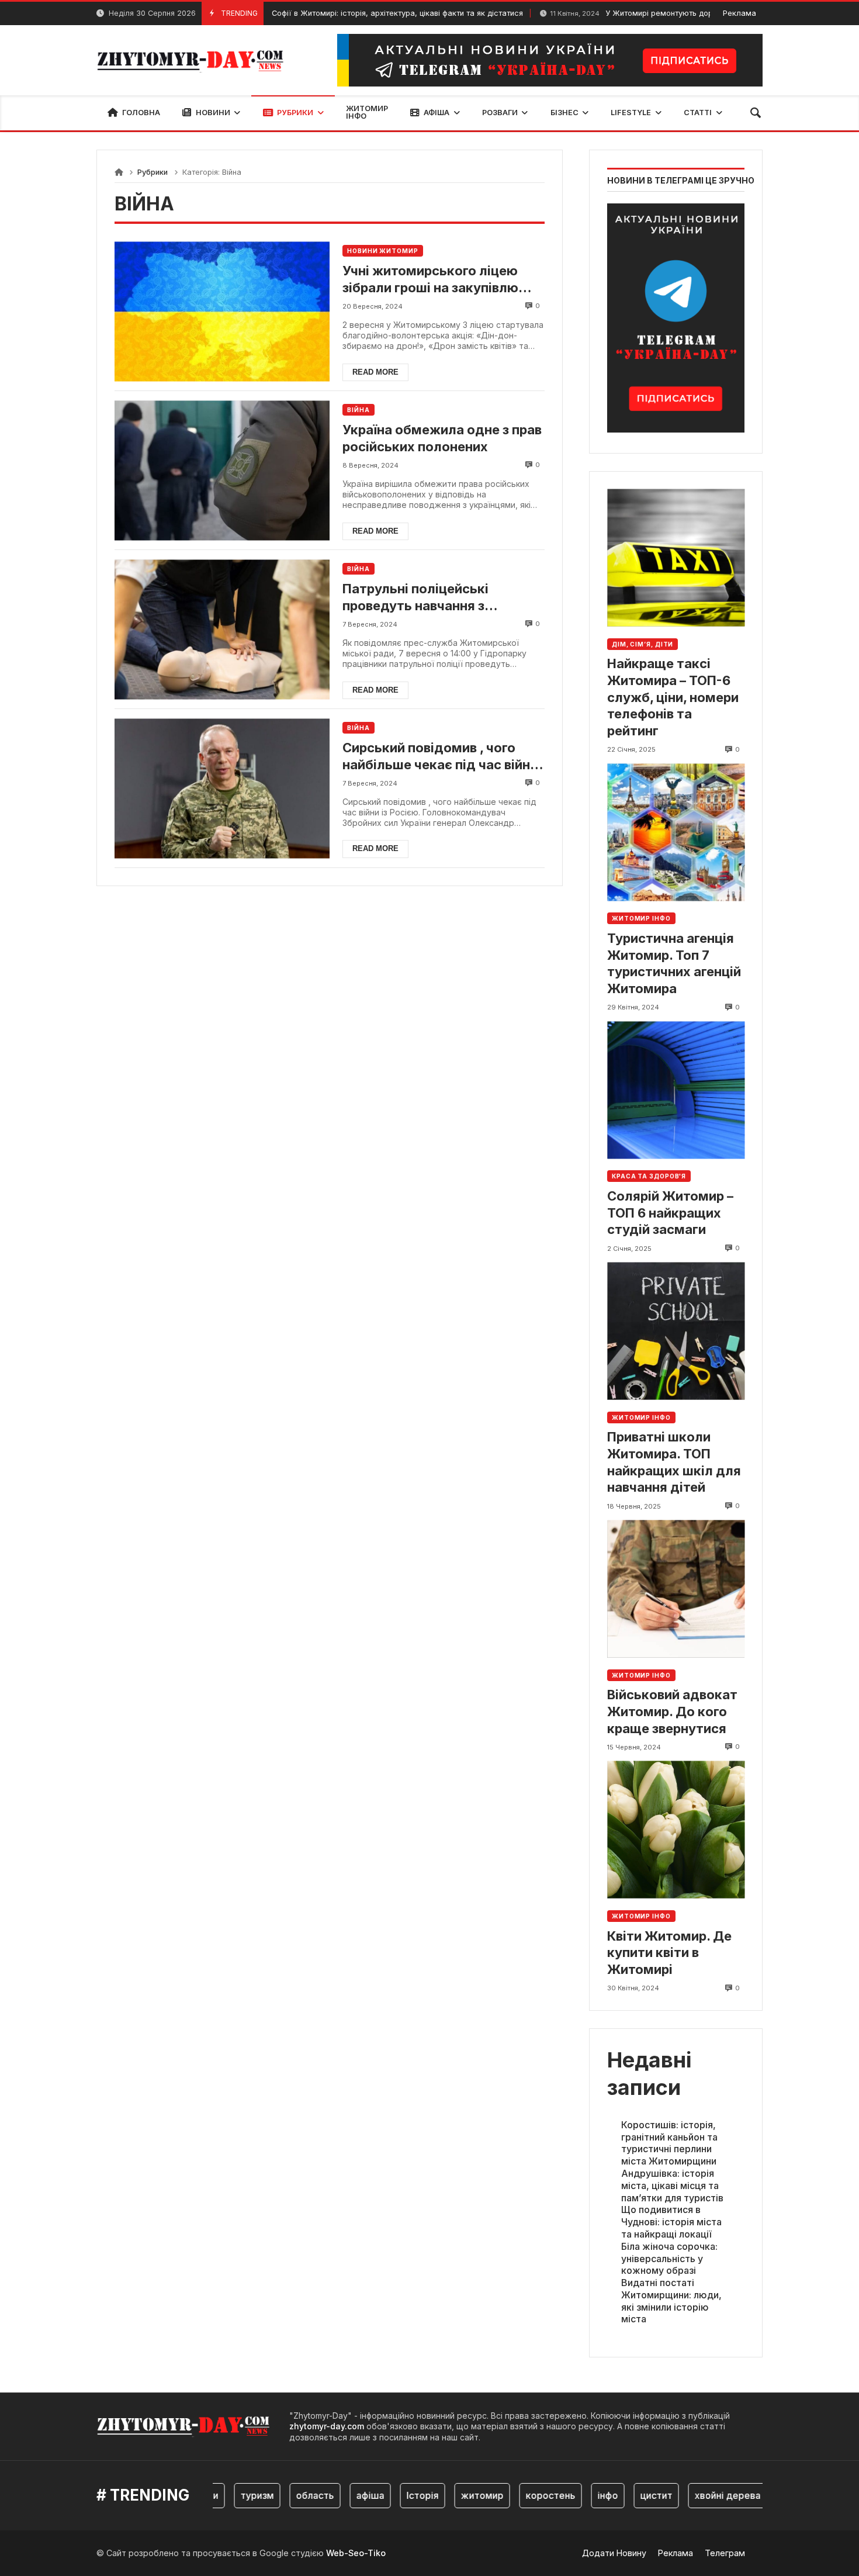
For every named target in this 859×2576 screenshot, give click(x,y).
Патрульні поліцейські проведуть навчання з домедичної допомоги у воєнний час (422, 597)
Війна (359, 410)
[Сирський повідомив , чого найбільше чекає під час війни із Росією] (222, 788)
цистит (624, 2495)
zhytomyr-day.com (327, 2426)
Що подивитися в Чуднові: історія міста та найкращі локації (671, 2222)
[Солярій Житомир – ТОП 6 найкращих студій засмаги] (676, 1090)
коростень (518, 2495)
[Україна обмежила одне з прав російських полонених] (222, 470)
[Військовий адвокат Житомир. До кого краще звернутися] (676, 1589)
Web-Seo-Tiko (356, 2553)
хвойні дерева (695, 2495)
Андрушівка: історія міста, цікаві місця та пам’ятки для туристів (672, 2186)
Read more (375, 372)
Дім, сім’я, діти (642, 644)
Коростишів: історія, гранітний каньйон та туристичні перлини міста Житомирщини (669, 2143)
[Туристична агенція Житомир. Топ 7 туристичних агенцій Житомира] (676, 832)
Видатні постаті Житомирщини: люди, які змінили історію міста (671, 2301)
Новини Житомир (383, 251)
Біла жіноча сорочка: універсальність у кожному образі (669, 2259)
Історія (390, 2495)
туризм (225, 2495)
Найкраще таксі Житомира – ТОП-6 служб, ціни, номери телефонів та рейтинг (673, 697)
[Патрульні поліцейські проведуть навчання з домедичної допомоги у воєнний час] (222, 629)
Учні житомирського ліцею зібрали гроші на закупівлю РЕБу (430, 279)
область (283, 2495)
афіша (338, 2495)
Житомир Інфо (641, 918)
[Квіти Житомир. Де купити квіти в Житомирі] (676, 1830)
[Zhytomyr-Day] (191, 60)
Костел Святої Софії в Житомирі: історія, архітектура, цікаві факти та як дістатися (300, 13)
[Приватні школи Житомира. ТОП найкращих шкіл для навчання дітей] (676, 1331)
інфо (575, 2495)
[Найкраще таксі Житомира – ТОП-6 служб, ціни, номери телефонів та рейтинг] (676, 558)
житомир (450, 2495)
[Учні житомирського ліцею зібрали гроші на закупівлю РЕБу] (222, 311)
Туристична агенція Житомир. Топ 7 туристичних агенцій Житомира (674, 963)
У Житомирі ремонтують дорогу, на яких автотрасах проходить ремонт (672, 13)
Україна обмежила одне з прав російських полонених (442, 438)
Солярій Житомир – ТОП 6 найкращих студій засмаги (670, 1213)
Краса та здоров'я (649, 1176)
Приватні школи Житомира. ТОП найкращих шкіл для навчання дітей (674, 1462)
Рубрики (153, 172)
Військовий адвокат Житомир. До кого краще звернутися (672, 1711)
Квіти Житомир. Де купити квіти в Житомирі (669, 1953)
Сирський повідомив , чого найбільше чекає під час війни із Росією (440, 756)
